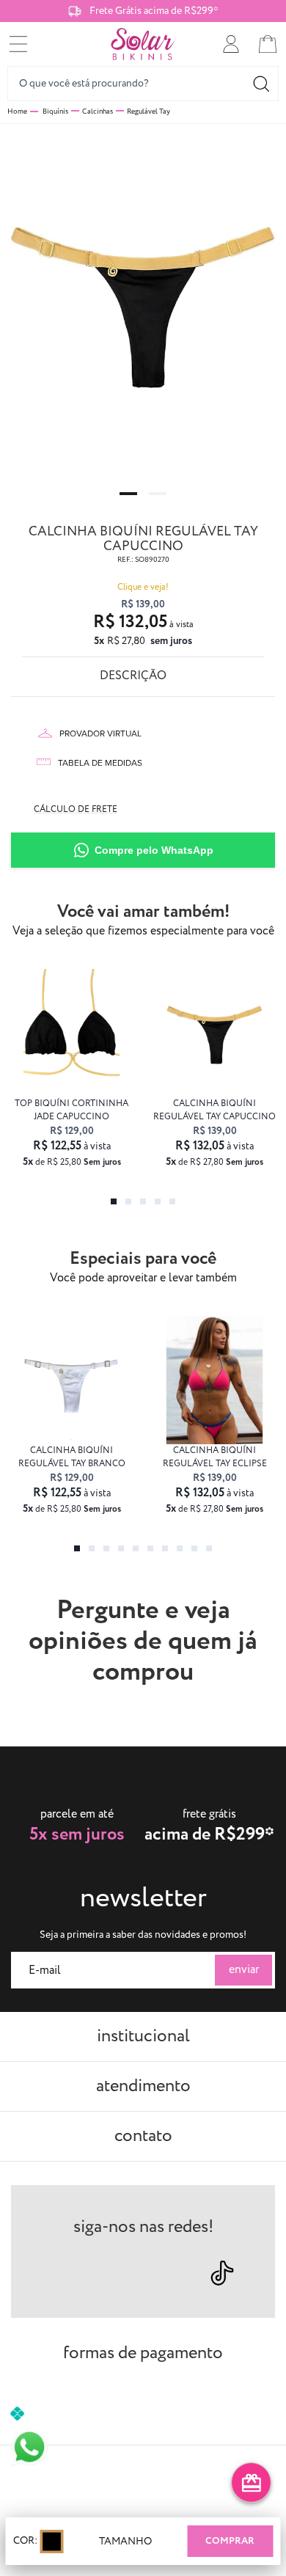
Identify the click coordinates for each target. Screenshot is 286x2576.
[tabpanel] (143, 302)
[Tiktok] (222, 2273)
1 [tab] (128, 494)
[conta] (231, 44)
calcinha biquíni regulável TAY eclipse (215, 1457)
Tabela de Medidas (100, 763)
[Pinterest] (168, 2272)
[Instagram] (66, 2272)
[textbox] (143, 84)
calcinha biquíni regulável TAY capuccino (214, 1110)
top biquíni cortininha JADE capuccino (71, 1110)
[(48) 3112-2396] (29, 2447)
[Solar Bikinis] (143, 44)
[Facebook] (118, 2272)
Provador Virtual (100, 733)
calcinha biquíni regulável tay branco (72, 1457)
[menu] (18, 44)
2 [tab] (158, 494)
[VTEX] (143, 2482)
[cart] (268, 44)
